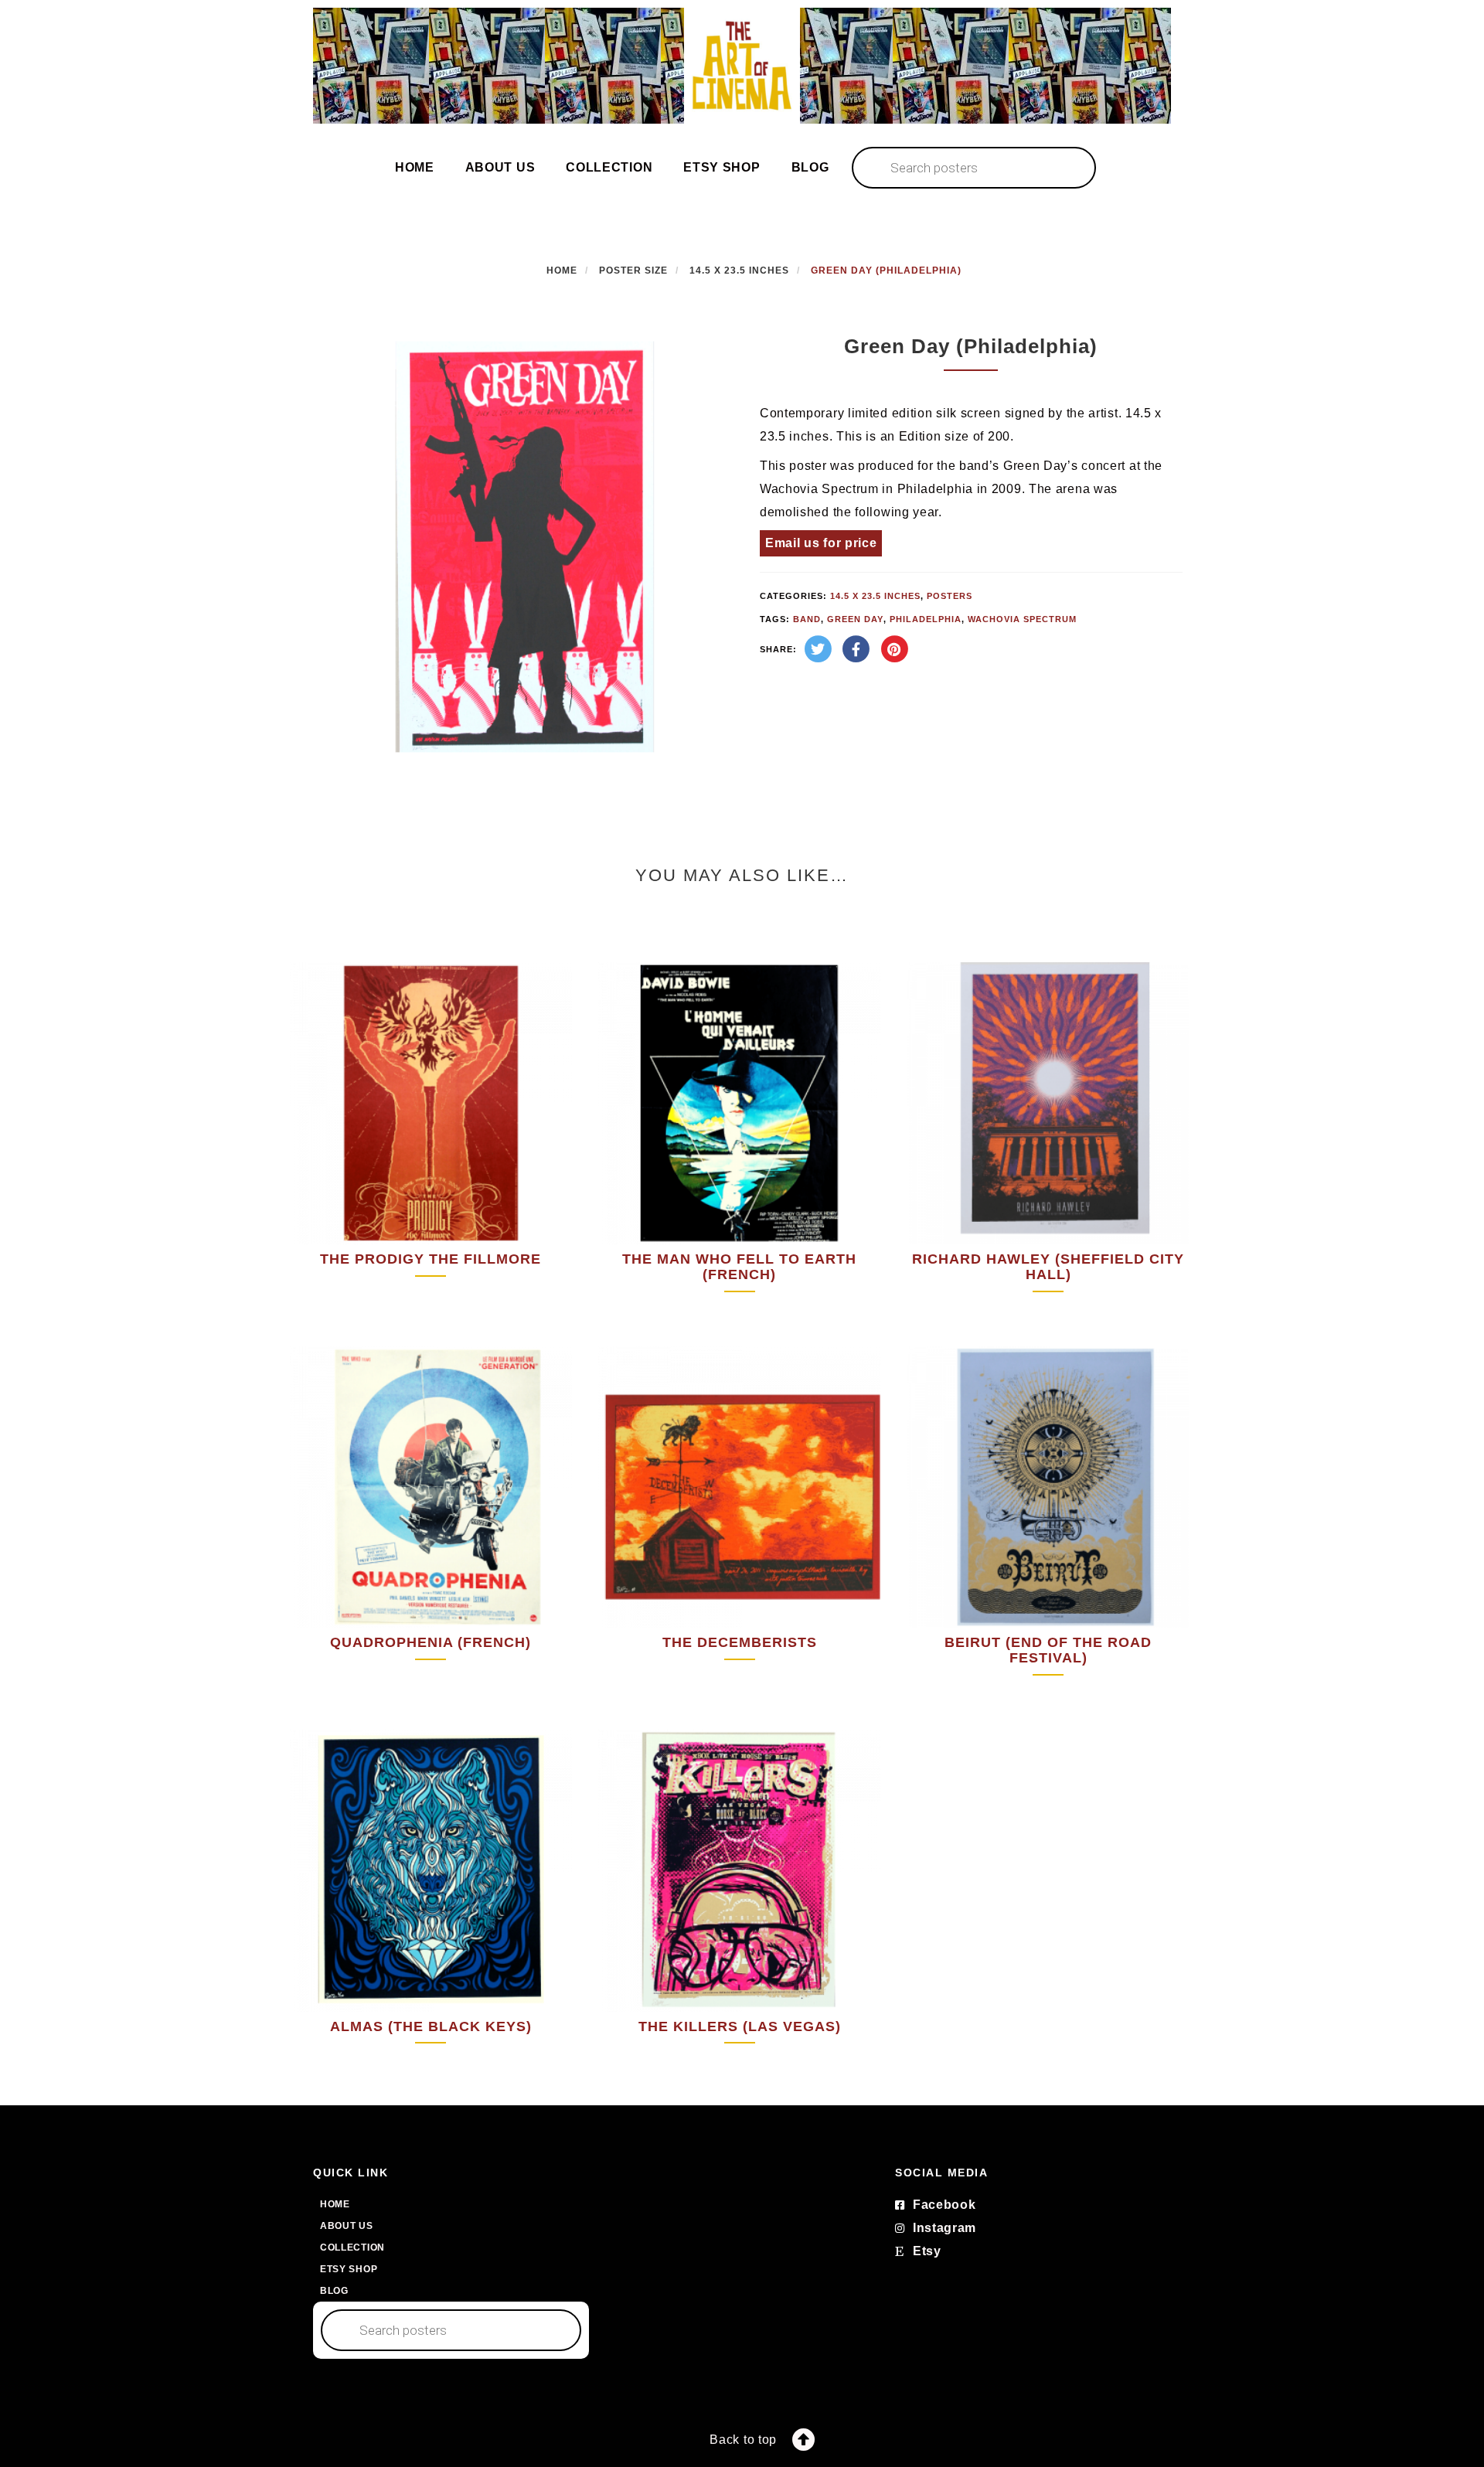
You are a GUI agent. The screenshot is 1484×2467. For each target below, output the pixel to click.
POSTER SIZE (633, 271)
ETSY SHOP (722, 167)
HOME (415, 167)
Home (562, 271)
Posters (950, 596)
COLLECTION (609, 167)
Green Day (855, 619)
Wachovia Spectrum (1022, 619)
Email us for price (821, 543)
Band (807, 619)
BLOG (810, 167)
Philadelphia (926, 619)
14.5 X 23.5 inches (739, 271)
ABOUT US (500, 167)
